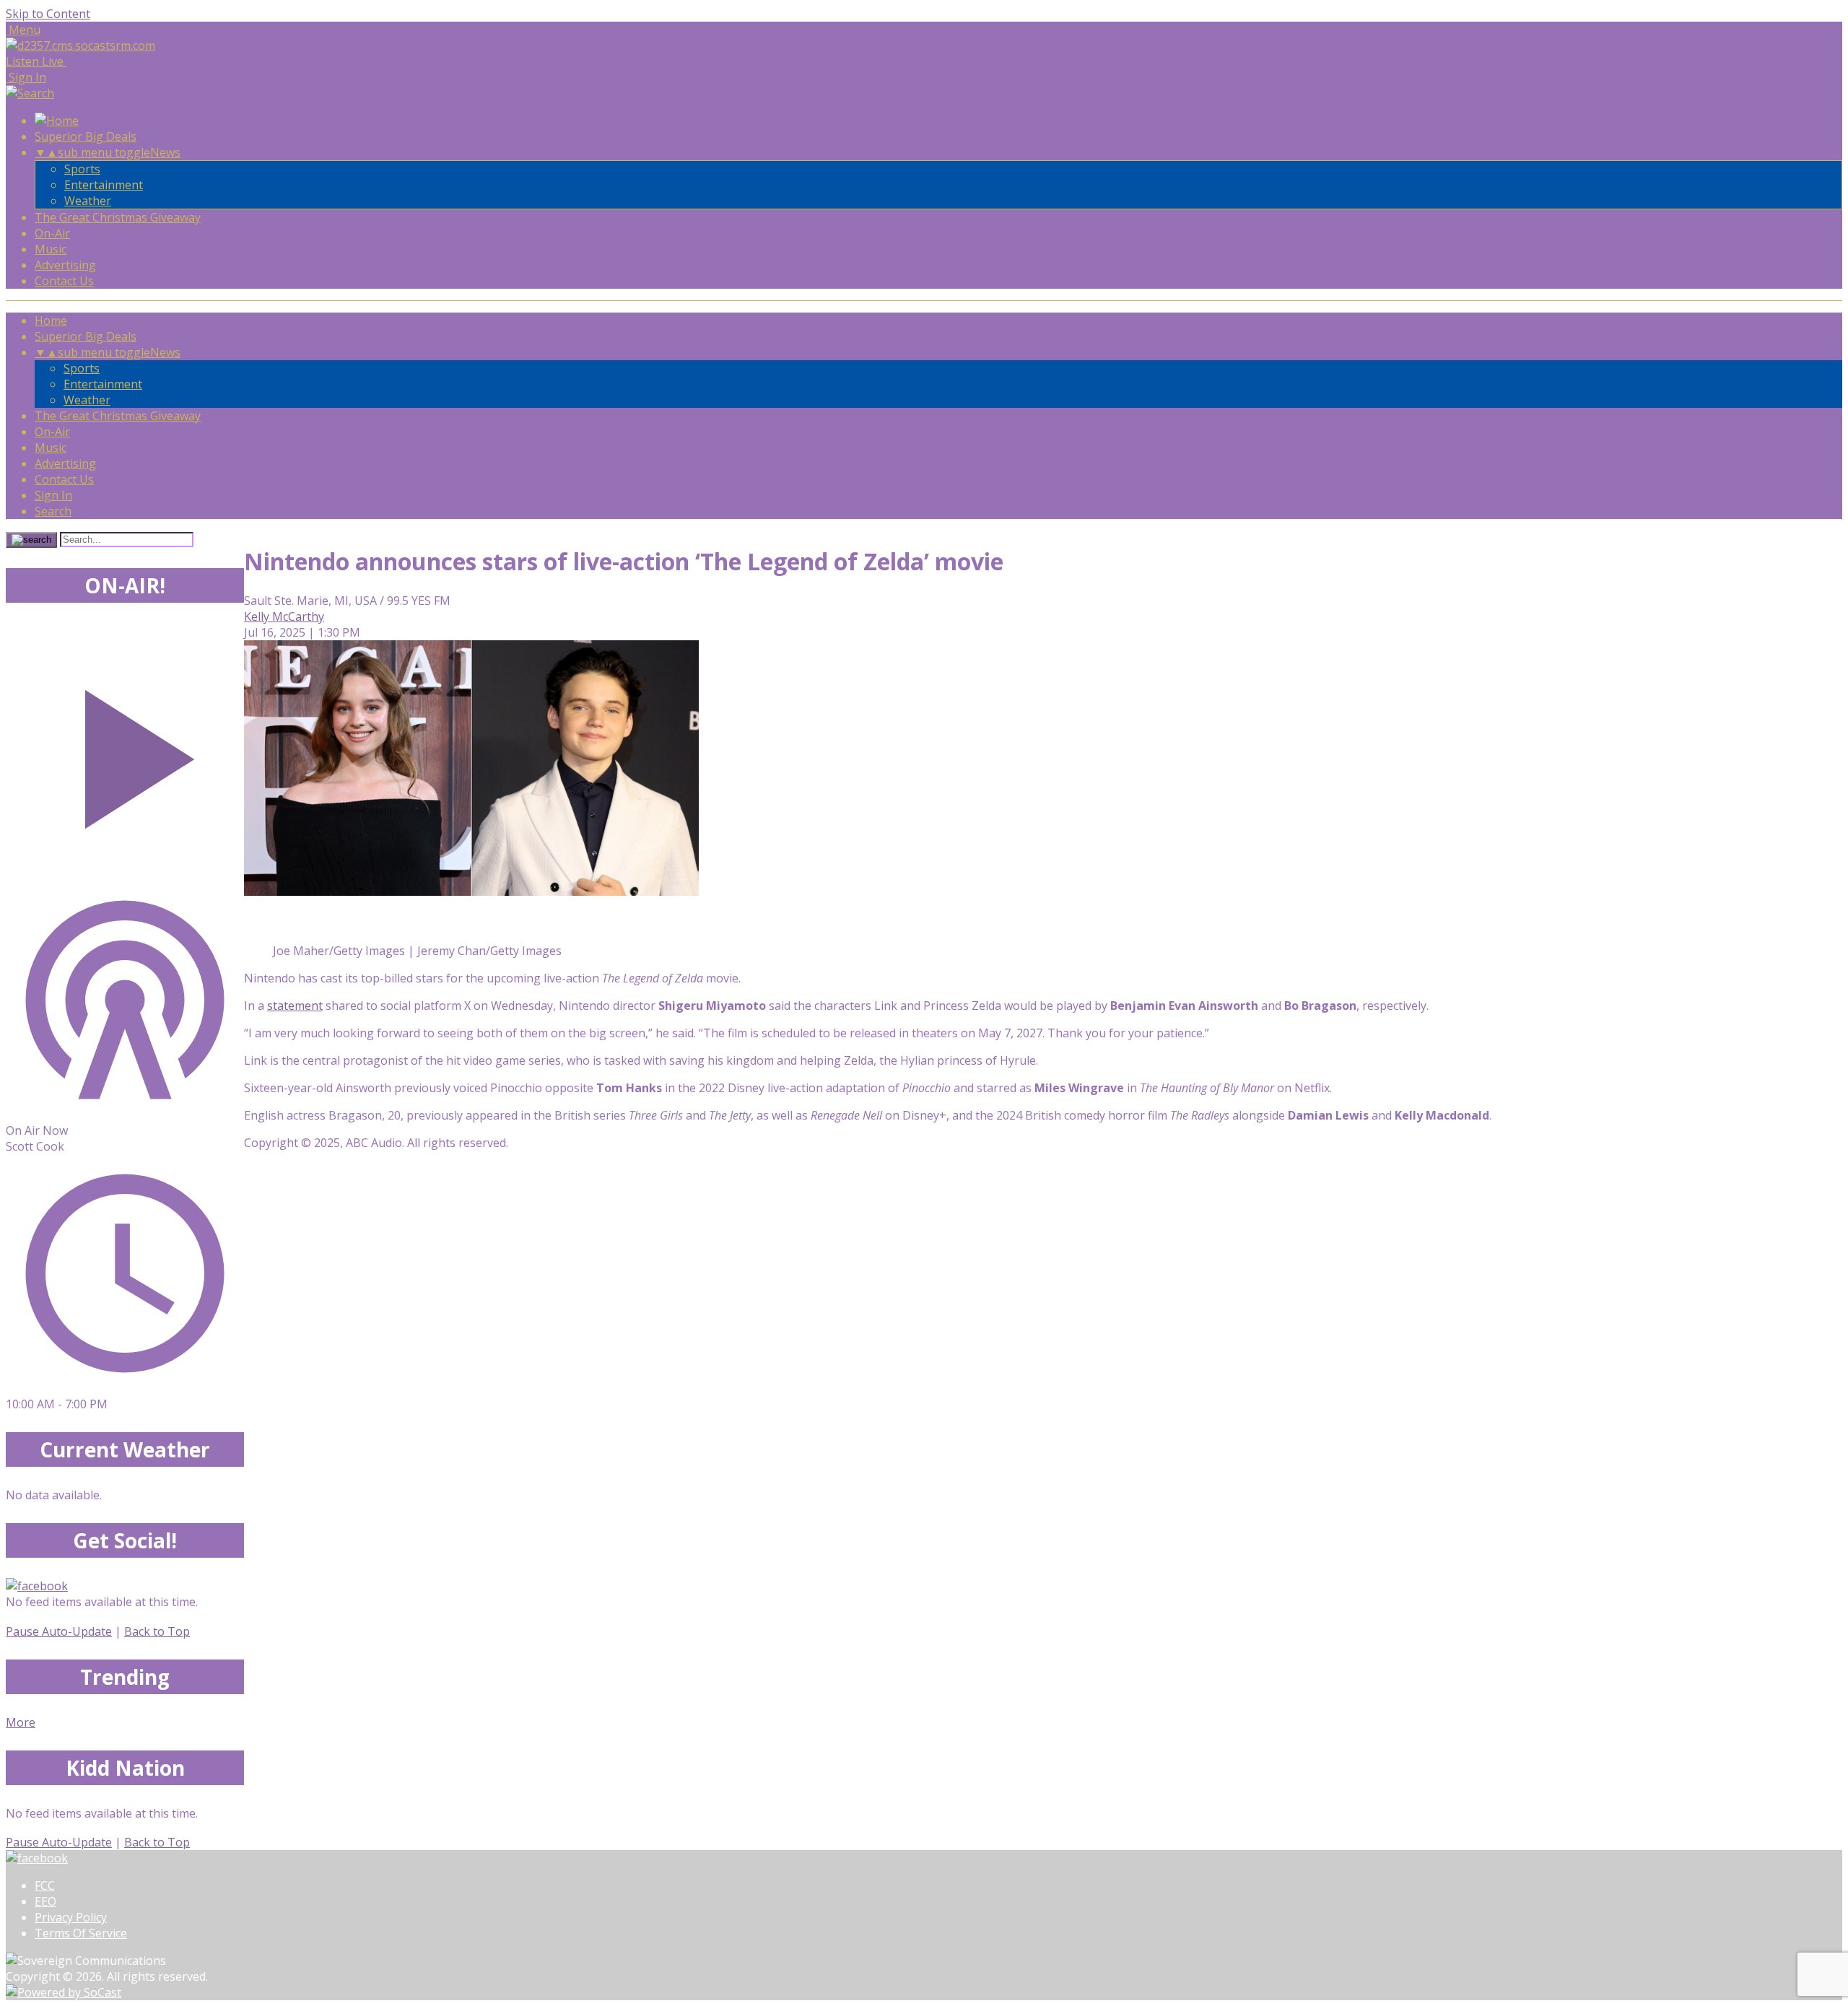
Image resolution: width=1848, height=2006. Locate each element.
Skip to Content (48, 14)
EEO (45, 1901)
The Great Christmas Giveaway (118, 217)
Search (53, 511)
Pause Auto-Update (59, 1631)
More (21, 1722)
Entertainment (104, 185)
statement (295, 1006)
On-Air (52, 233)
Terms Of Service (81, 1933)
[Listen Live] (125, 752)
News (165, 152)
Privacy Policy (71, 1917)
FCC (45, 1885)
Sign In (53, 495)
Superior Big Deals (86, 136)
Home (51, 320)
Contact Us (64, 281)
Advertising (65, 265)
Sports (82, 169)
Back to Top (157, 1631)
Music (51, 249)
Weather (88, 201)
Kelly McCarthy (284, 616)
